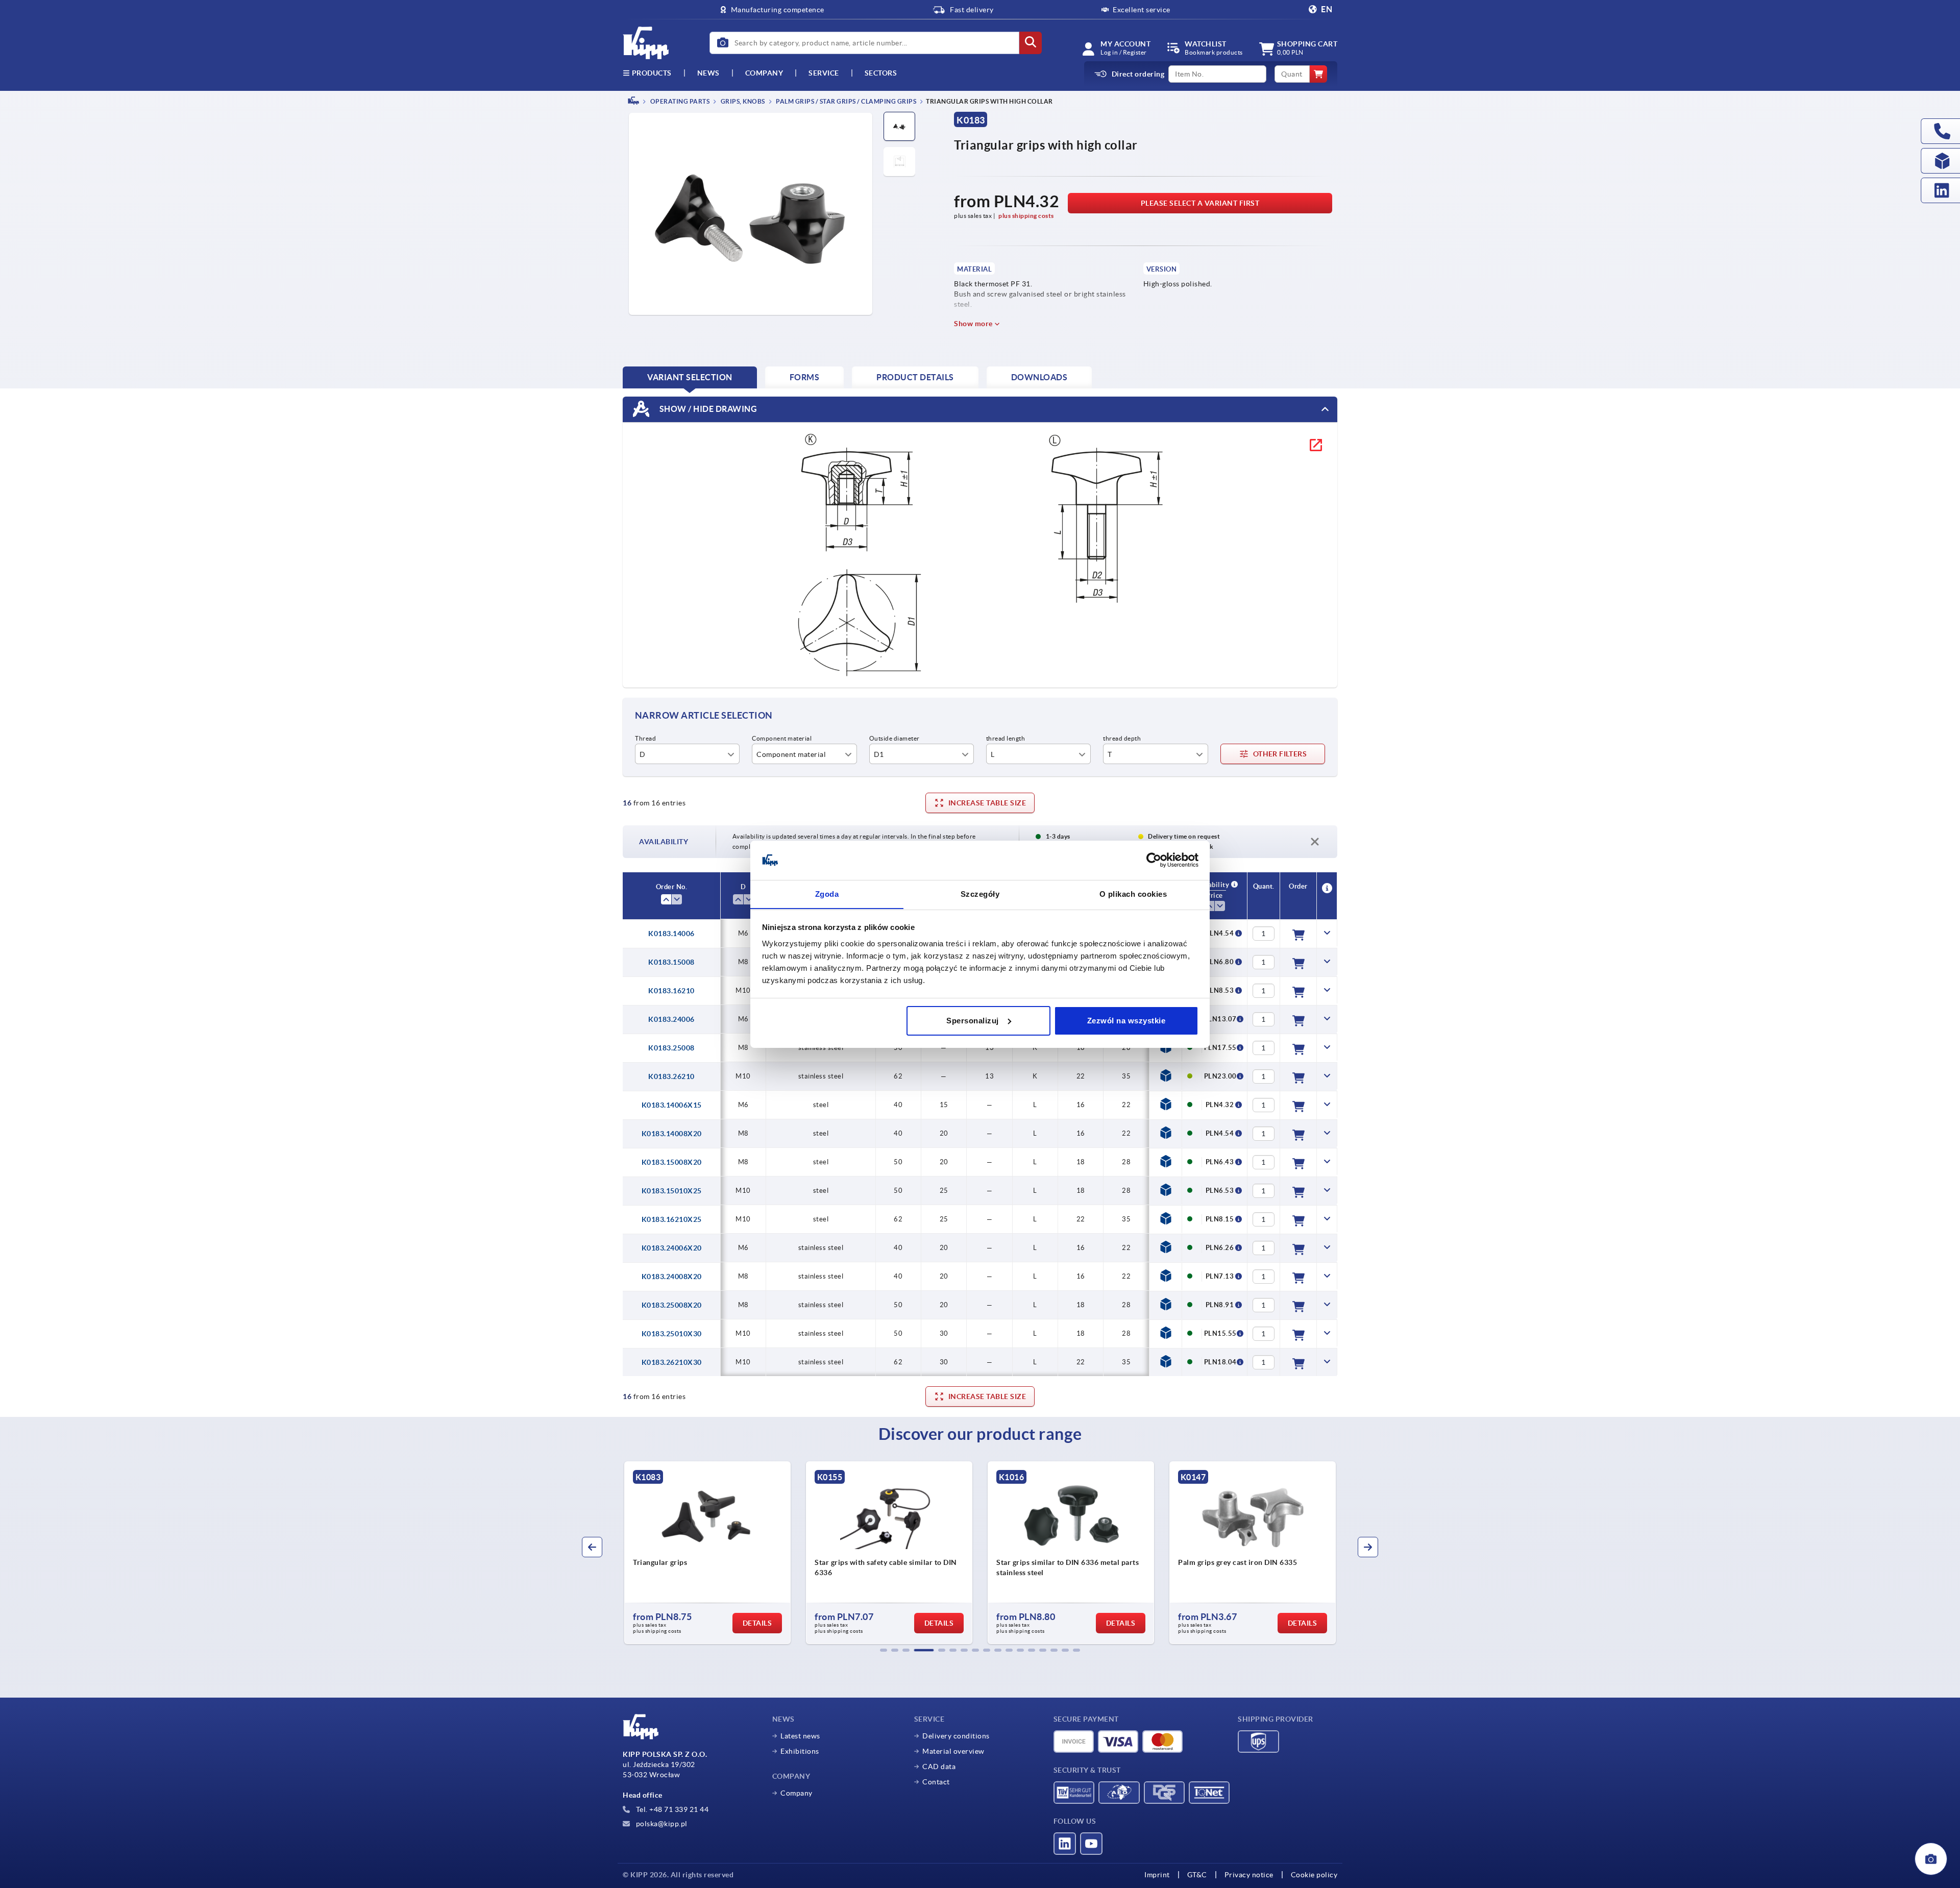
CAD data (939, 1767)
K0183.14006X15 (672, 1105)
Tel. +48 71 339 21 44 (671, 1809)
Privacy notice (1249, 1875)
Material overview (953, 1751)
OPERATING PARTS (679, 101)
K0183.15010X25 (672, 1191)
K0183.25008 (671, 1048)
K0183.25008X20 (672, 1305)
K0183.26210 (671, 1076)
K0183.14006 (671, 934)
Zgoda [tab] (827, 893)
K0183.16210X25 (672, 1219)
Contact (936, 1782)
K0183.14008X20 (672, 1134)
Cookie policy (1314, 1875)
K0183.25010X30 (672, 1334)
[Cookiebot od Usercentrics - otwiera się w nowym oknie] (1154, 860)
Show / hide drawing (707, 408)
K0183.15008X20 (672, 1162)
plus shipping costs (1026, 216)
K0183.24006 (671, 1019)
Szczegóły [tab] (980, 893)
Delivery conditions (956, 1736)
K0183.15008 (671, 962)
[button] (884, 1650)
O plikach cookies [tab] (1133, 893)
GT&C (1197, 1875)
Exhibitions (800, 1751)
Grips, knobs (742, 101)
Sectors (881, 73)
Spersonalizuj (973, 1021)
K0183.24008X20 (672, 1277)
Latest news (800, 1736)
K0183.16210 (671, 991)
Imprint (1157, 1875)
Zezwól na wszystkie (1126, 1021)
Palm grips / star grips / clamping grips (846, 101)
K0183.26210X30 (672, 1362)
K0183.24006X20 (672, 1248)
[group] (707, 1553)
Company (764, 73)
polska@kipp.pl (661, 1824)
